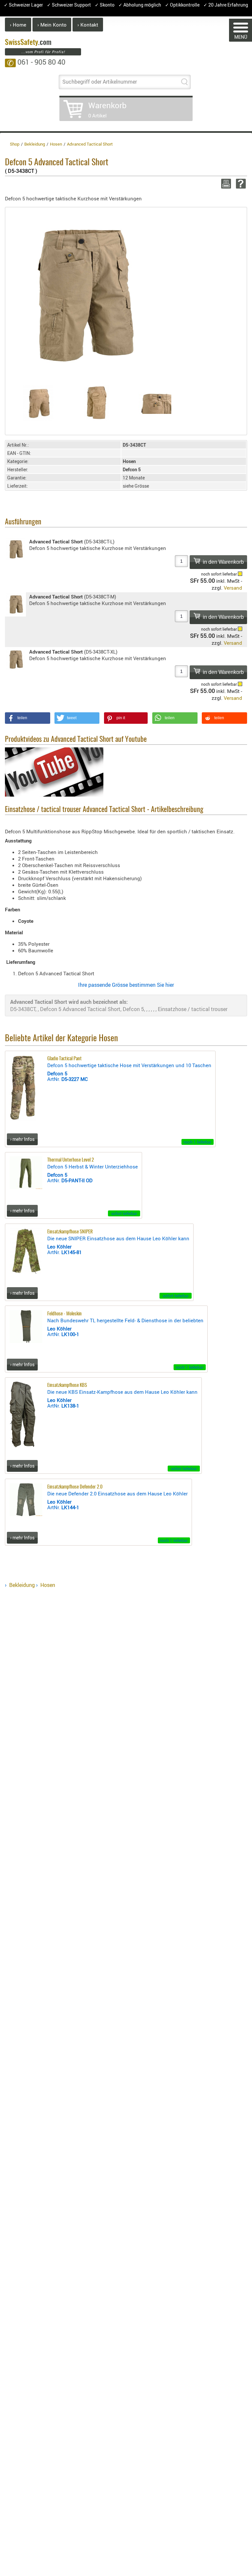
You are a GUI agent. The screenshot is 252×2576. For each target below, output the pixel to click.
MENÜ (241, 37)
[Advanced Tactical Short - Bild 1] (38, 403)
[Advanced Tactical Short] (80, 293)
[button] (28, 718)
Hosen (48, 1585)
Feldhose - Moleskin (64, 1314)
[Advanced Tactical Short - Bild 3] (155, 403)
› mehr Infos (22, 1139)
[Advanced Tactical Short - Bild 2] (97, 403)
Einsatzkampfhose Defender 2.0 (75, 1487)
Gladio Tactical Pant (64, 1059)
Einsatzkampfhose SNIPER (70, 1232)
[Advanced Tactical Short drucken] (225, 184)
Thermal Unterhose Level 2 (71, 1160)
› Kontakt (88, 25)
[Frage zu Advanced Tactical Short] (240, 184)
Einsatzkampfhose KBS (67, 1385)
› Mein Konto (52, 25)
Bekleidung (22, 1585)
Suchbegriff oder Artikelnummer (100, 82)
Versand (233, 588)
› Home (18, 25)
